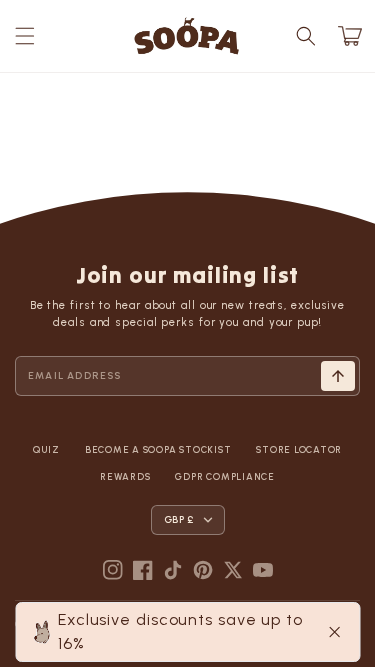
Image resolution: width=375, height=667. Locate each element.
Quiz (46, 449)
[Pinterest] (203, 570)
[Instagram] (113, 570)
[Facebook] (143, 570)
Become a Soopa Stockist (158, 449)
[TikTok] (173, 570)
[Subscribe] (338, 376)
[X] (233, 570)
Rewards (125, 476)
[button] (25, 36)
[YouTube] (263, 570)
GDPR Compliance (224, 476)
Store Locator (299, 449)
